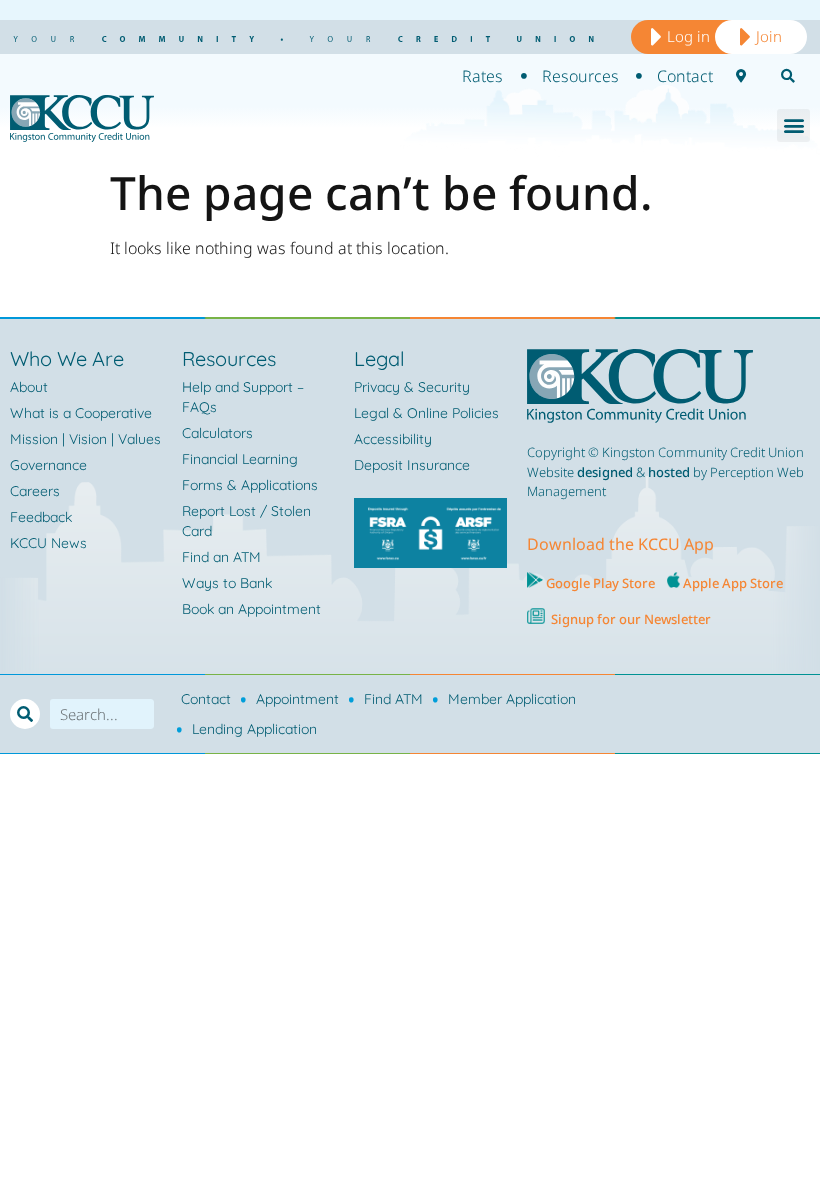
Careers (35, 491)
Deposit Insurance (412, 465)
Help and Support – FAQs (243, 397)
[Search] (25, 714)
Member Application (512, 699)
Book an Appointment (251, 609)
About (29, 387)
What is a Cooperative (81, 413)
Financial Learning (240, 459)
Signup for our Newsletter (631, 619)
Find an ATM (221, 557)
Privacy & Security (412, 387)
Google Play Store (599, 583)
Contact (206, 699)
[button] (793, 125)
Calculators (217, 433)
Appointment (297, 699)
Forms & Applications (250, 485)
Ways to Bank (227, 583)
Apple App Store (733, 583)
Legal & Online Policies (426, 413)
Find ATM (393, 699)
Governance (48, 465)
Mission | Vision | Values (85, 439)
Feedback (41, 517)
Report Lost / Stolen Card (246, 521)
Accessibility (393, 439)
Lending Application (254, 729)
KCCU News (48, 543)
